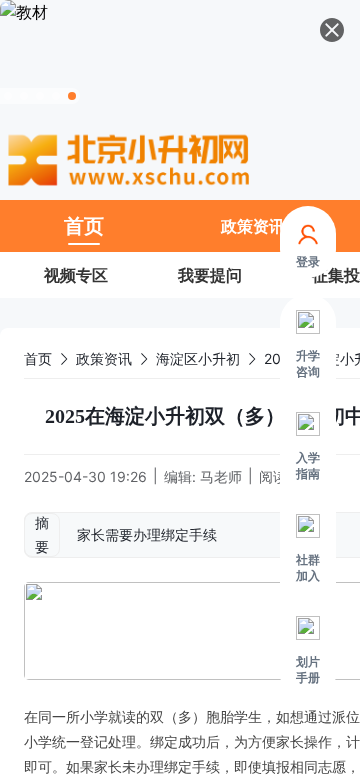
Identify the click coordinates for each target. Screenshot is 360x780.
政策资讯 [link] (104, 358)
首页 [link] (38, 358)
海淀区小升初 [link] (198, 358)
